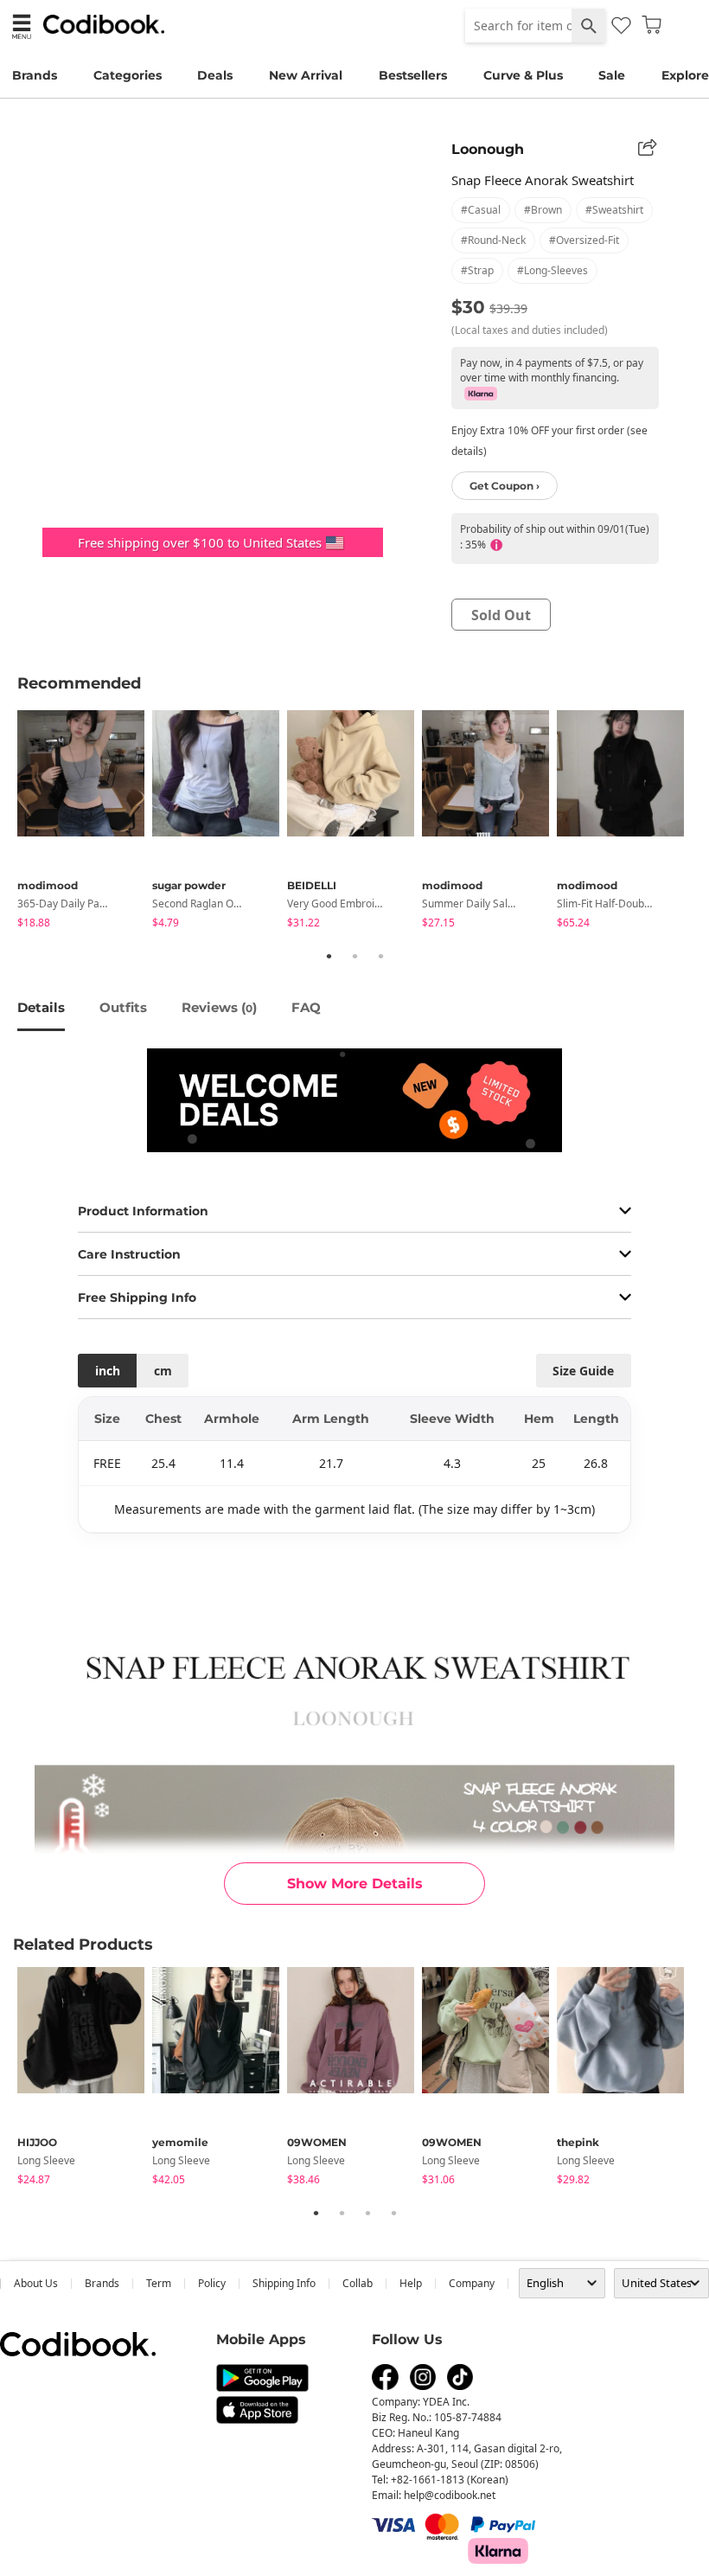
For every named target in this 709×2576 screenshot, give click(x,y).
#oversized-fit (584, 240)
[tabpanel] (85, 822)
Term (159, 2283)
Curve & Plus (523, 75)
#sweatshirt (614, 210)
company (472, 2283)
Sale (612, 75)
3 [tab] (380, 956)
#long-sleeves (553, 270)
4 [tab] (393, 2213)
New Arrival (306, 75)
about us (36, 2283)
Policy (212, 2283)
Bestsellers (413, 75)
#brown (543, 210)
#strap (477, 270)
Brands (35, 75)
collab (358, 2283)
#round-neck (493, 240)
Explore (685, 75)
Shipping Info (284, 2283)
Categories (128, 75)
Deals (215, 75)
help (411, 2283)
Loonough (488, 149)
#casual (481, 210)
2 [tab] (354, 956)
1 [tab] (329, 956)
